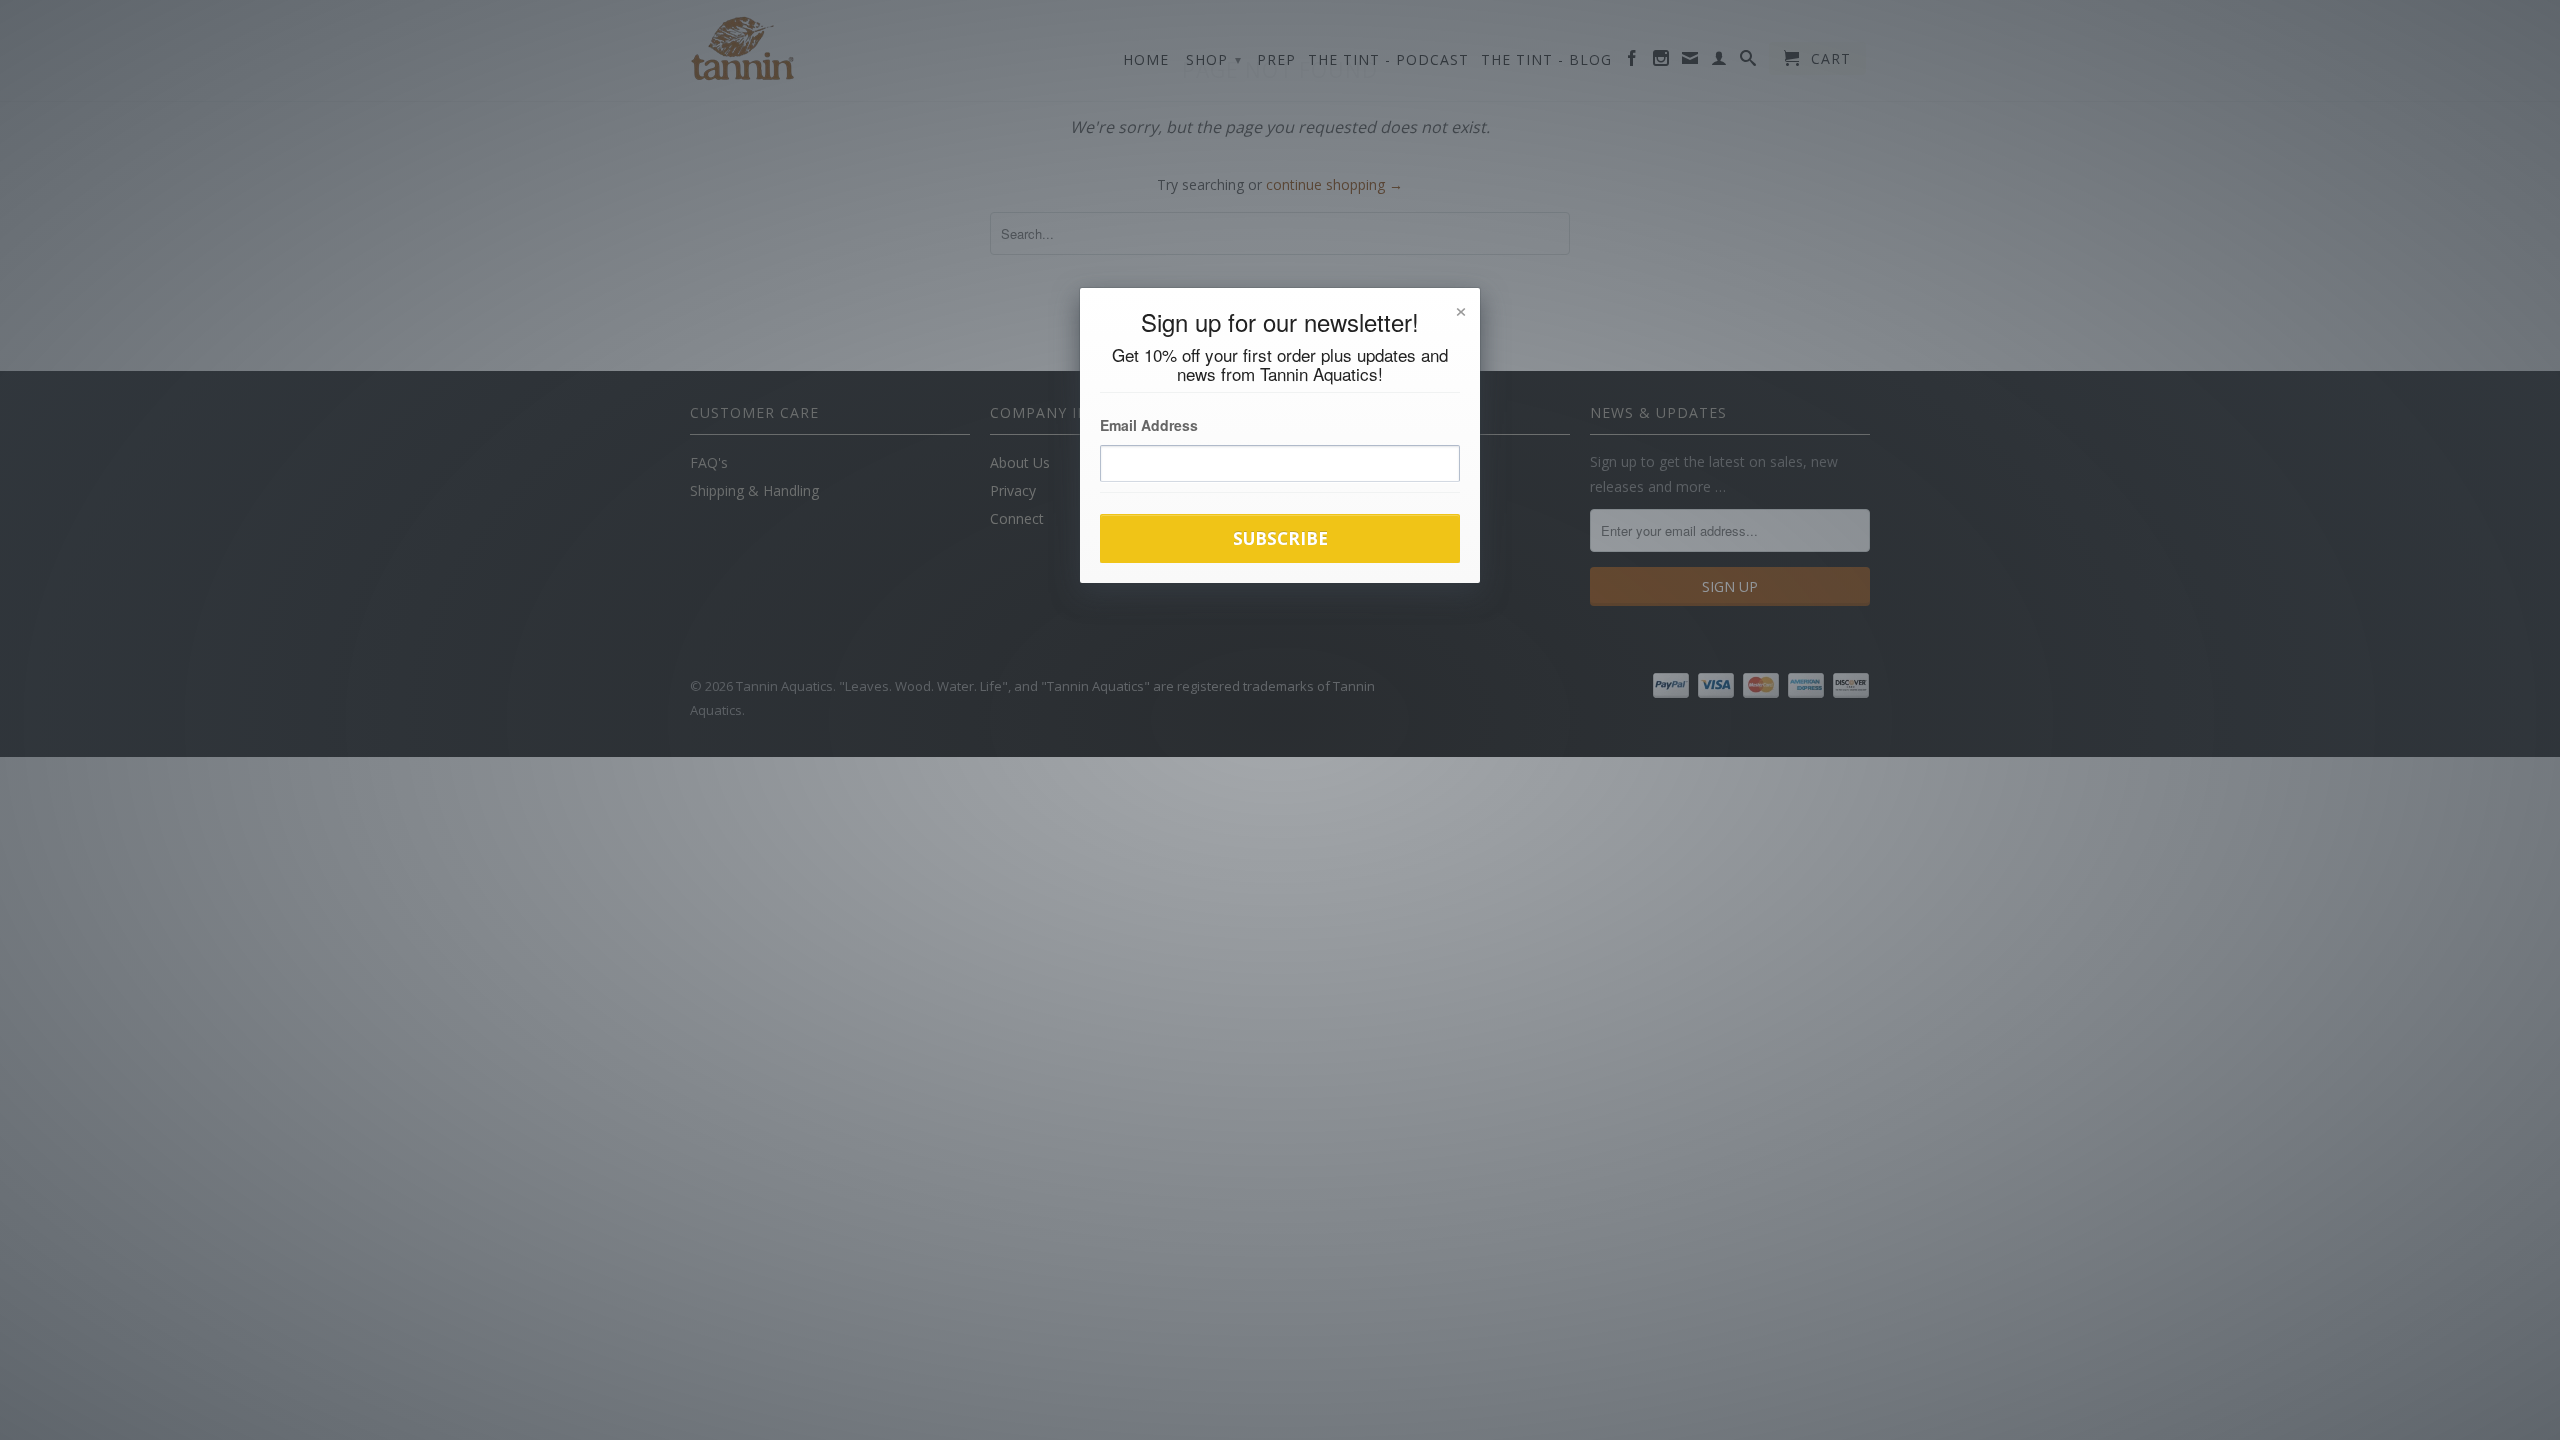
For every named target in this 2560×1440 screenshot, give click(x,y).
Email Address (1149, 425)
